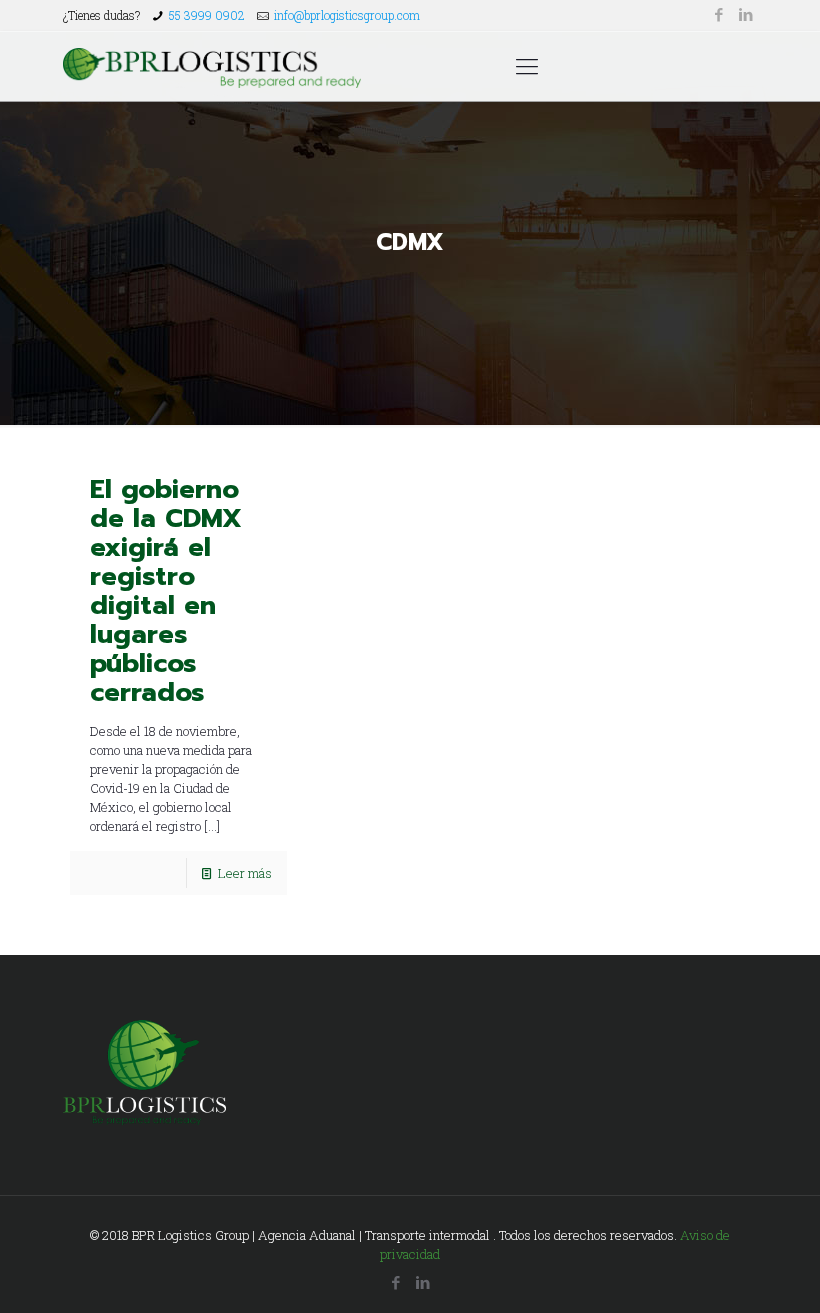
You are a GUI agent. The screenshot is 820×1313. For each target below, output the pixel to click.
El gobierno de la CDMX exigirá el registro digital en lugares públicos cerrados (166, 591)
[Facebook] (719, 14)
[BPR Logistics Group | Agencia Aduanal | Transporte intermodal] (212, 66)
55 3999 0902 (207, 15)
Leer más (245, 873)
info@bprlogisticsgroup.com (347, 15)
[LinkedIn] (746, 14)
